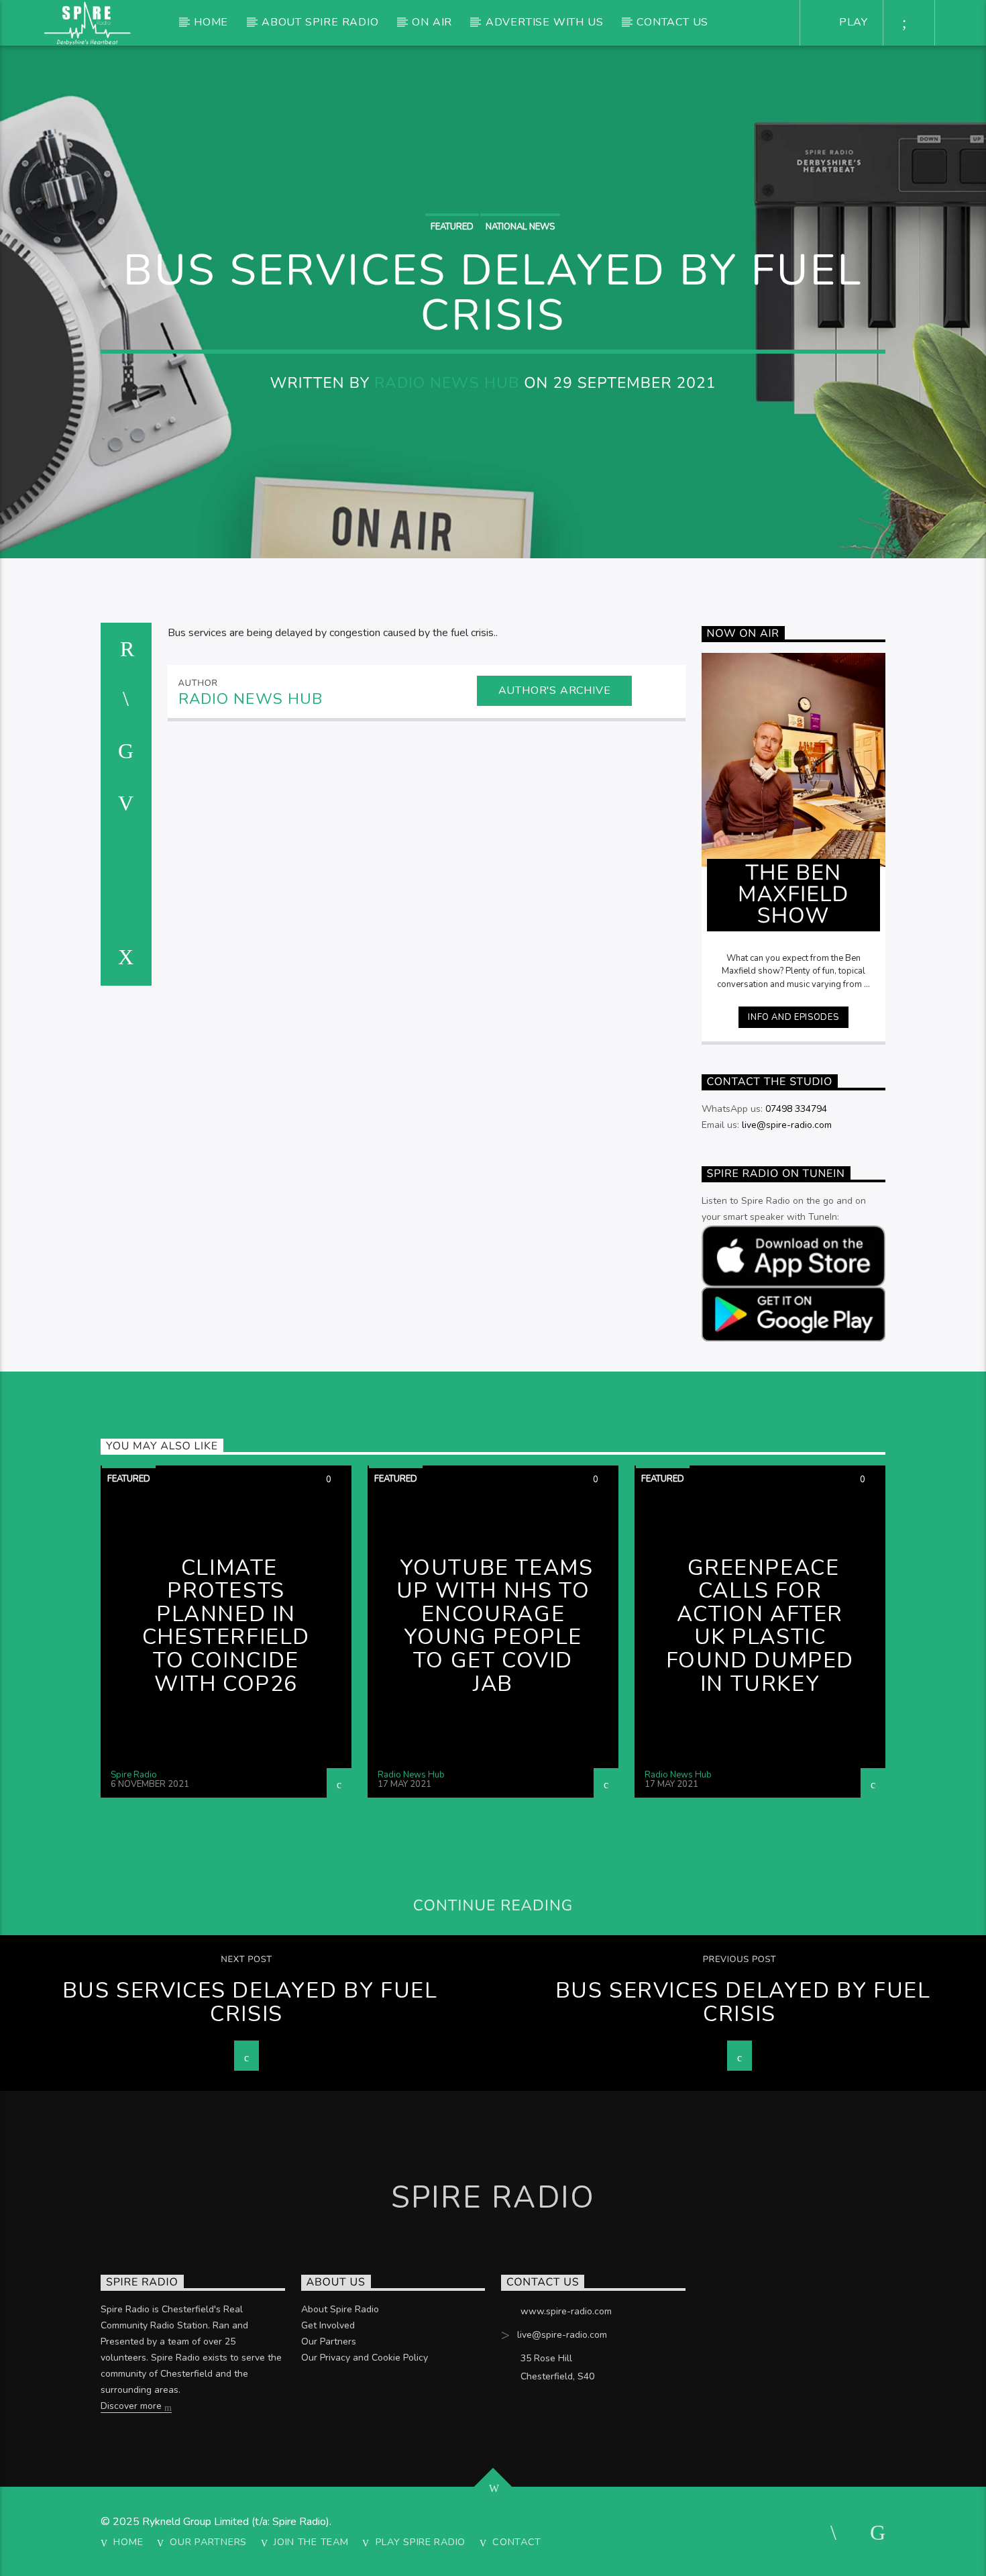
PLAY (852, 22)
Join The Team (311, 2542)
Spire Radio (134, 1775)
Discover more (132, 2406)
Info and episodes (793, 1017)
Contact (517, 2542)
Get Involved (328, 2325)
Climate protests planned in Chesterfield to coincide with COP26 (226, 1626)
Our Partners (329, 2341)
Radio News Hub (447, 383)
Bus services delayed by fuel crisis (250, 2002)
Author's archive (555, 690)
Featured (452, 227)
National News (520, 227)
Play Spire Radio (421, 2542)
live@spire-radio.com (787, 1125)
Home (211, 22)
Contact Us (672, 22)
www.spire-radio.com (566, 2311)
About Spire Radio (320, 22)
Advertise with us (545, 22)
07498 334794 (796, 1109)
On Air (432, 22)
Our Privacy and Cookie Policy (365, 2358)
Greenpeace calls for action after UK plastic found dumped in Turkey (760, 1626)
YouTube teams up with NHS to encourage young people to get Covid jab (495, 1626)
